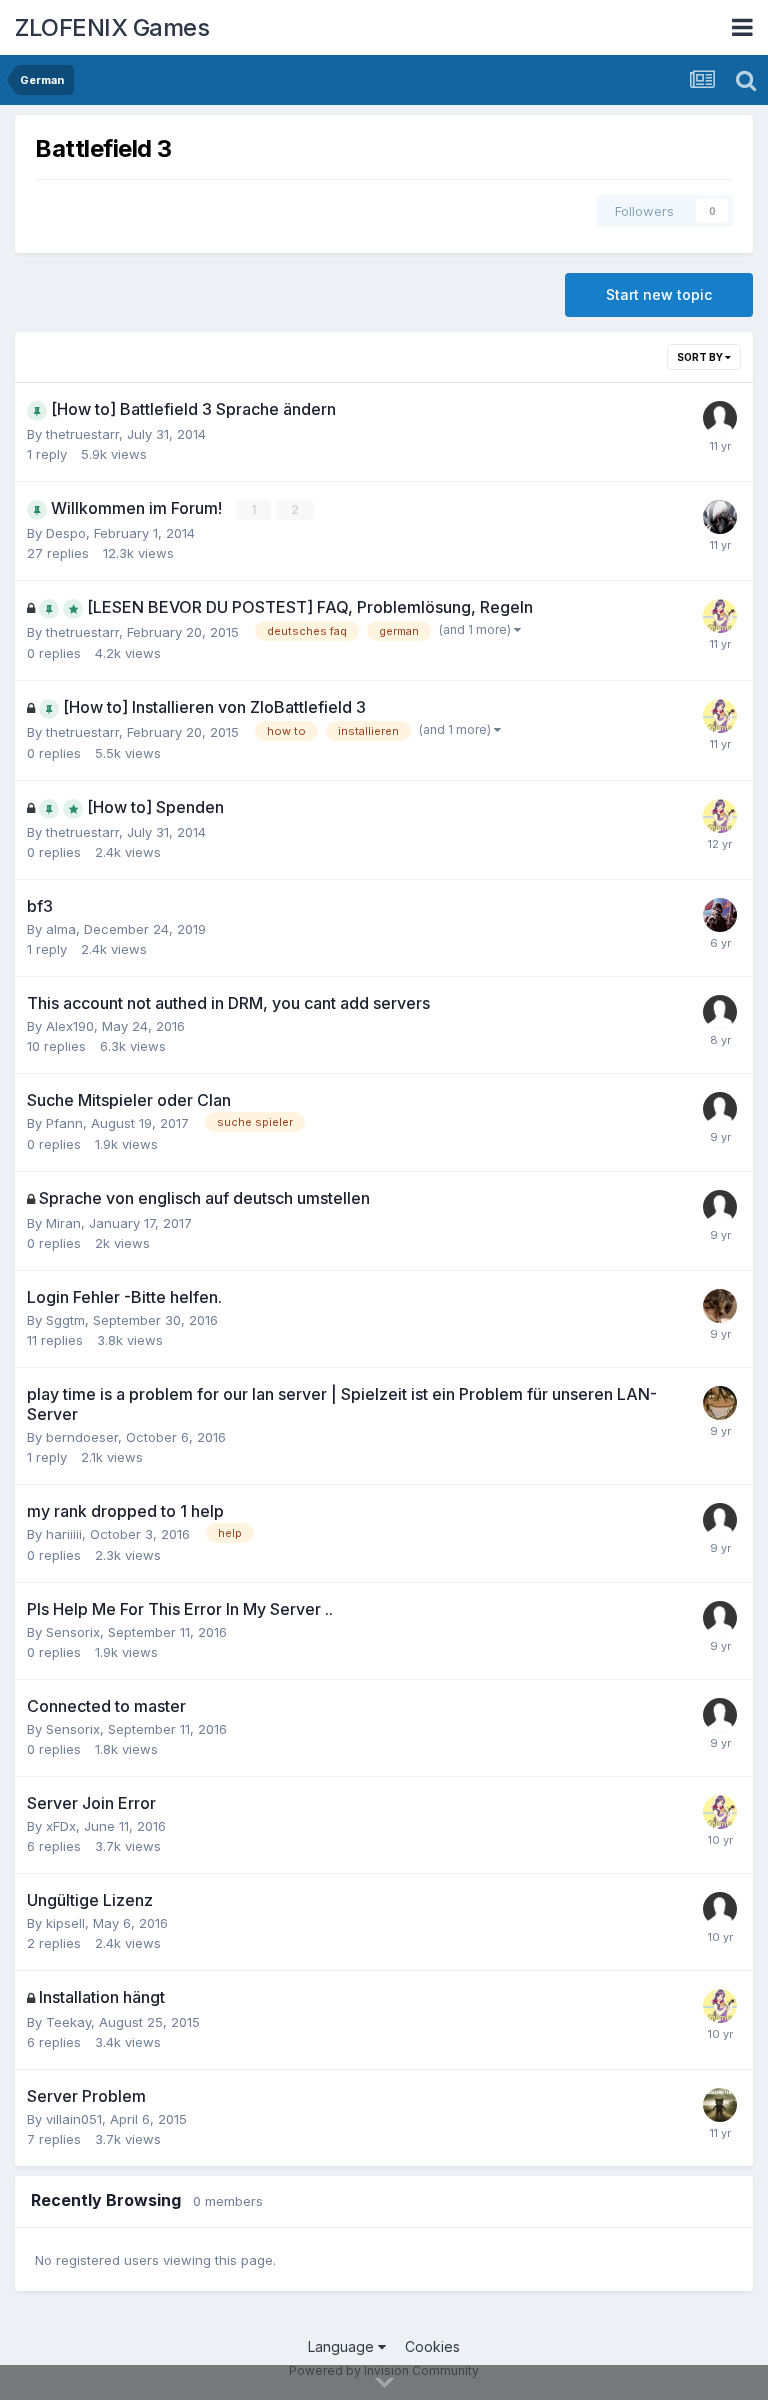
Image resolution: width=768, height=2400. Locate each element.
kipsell (65, 1923)
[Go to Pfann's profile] (720, 1109)
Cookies (432, 2346)
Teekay (68, 2022)
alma (61, 929)
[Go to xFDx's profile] (720, 1306)
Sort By (701, 357)
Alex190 (70, 1026)
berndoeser (82, 1437)
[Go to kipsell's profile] (720, 1909)
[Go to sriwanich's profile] (720, 1012)
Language (343, 2346)
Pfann (64, 1123)
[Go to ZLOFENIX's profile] (720, 1403)
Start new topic (659, 294)
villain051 (74, 2119)
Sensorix (73, 1632)
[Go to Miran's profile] (720, 1207)
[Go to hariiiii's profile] (720, 1520)
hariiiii (64, 1534)
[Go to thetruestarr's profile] (720, 616)
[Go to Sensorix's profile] (720, 1618)
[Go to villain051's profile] (720, 2105)
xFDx (61, 1826)
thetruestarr (82, 434)
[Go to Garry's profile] (720, 915)
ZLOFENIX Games (112, 27)
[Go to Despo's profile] (720, 517)
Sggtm (65, 1320)
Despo (66, 533)
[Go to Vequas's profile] (720, 418)
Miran (63, 1223)
